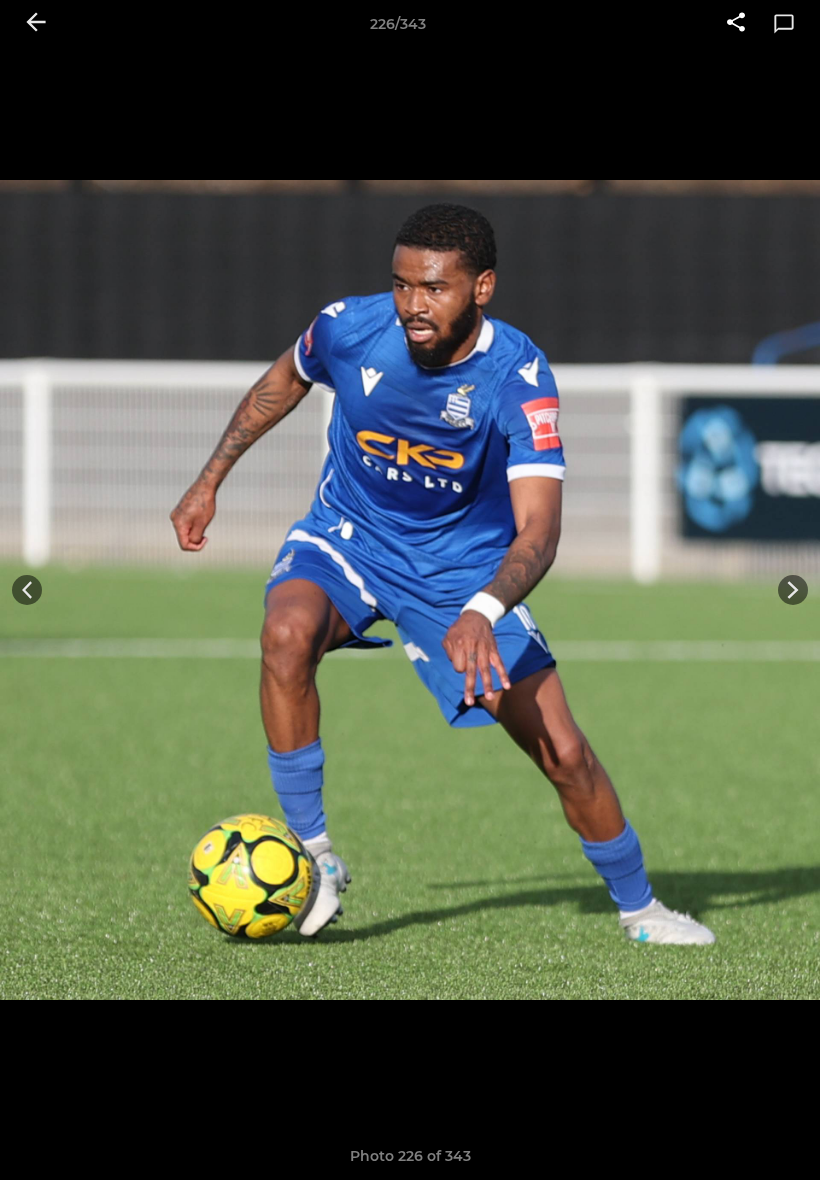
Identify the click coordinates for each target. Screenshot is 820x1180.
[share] (736, 24)
